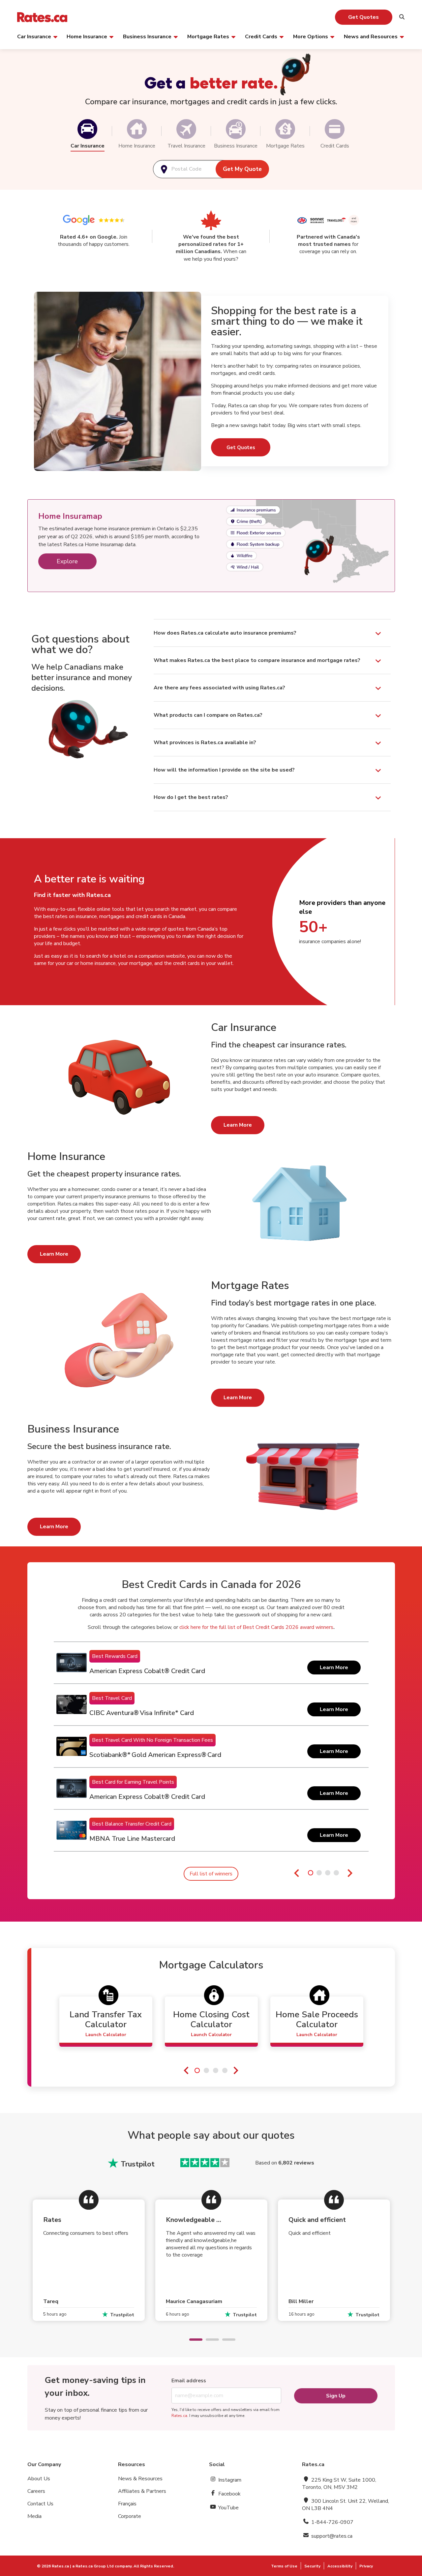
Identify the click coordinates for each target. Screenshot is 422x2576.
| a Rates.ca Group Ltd (92, 2566)
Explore (67, 561)
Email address (189, 2381)
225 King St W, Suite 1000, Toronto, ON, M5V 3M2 (339, 2484)
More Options (311, 36)
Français (127, 2504)
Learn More (238, 1125)
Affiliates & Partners (142, 2491)
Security (312, 2566)
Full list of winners (211, 1874)
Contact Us (40, 2504)
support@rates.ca (331, 2536)
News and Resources (371, 36)
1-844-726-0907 (332, 2522)
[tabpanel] (211, 1747)
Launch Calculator (106, 2035)
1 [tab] (193, 2340)
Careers (36, 2491)
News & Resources (140, 2479)
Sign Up (336, 2396)
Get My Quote (242, 169)
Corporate (130, 2516)
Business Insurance (147, 36)
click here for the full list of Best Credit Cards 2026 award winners (256, 1627)
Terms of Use (284, 2566)
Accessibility (340, 2566)
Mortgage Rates (208, 36)
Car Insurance (34, 36)
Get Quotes (363, 17)
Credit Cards (261, 36)
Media (34, 2516)
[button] (87, 129)
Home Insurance (87, 36)
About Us (39, 2479)
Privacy (366, 2566)
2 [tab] (209, 2340)
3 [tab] (226, 2340)
